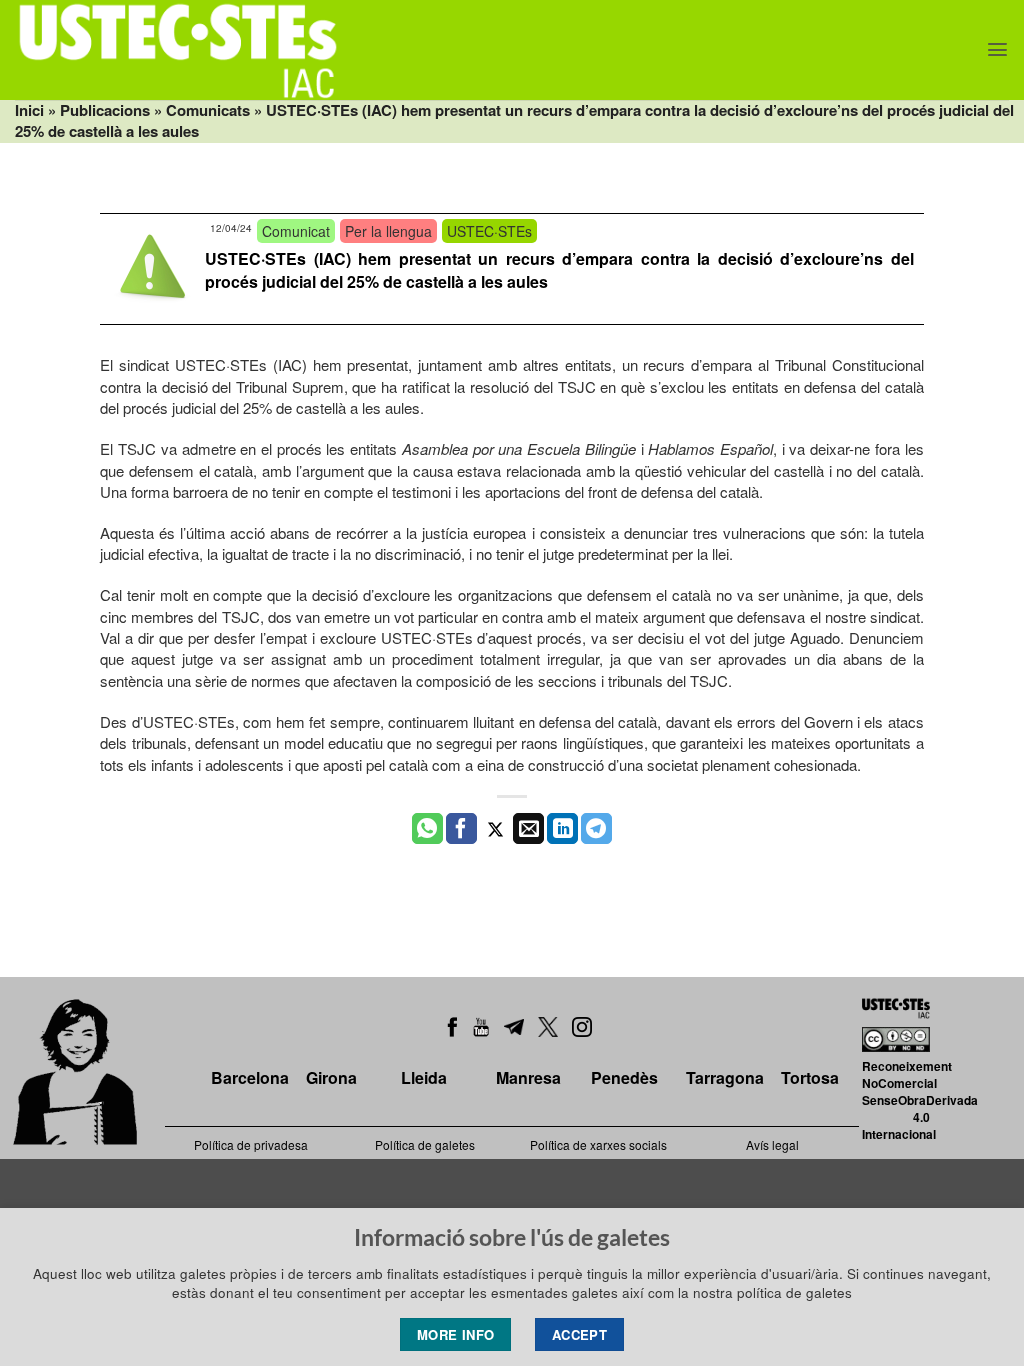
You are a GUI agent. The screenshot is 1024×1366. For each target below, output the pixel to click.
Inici (29, 110)
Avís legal (772, 1144)
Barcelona (250, 1077)
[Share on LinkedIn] (562, 829)
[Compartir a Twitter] (495, 829)
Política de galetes (425, 1144)
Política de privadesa (251, 1144)
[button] (997, 49)
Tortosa (810, 1077)
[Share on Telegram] (596, 829)
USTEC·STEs (489, 231)
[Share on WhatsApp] (427, 829)
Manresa (528, 1077)
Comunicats (208, 110)
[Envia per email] (528, 829)
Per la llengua (388, 231)
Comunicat (296, 231)
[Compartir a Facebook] (461, 829)
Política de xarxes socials (598, 1144)
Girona (331, 1077)
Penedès (624, 1077)
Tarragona (725, 1077)
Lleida (424, 1077)
